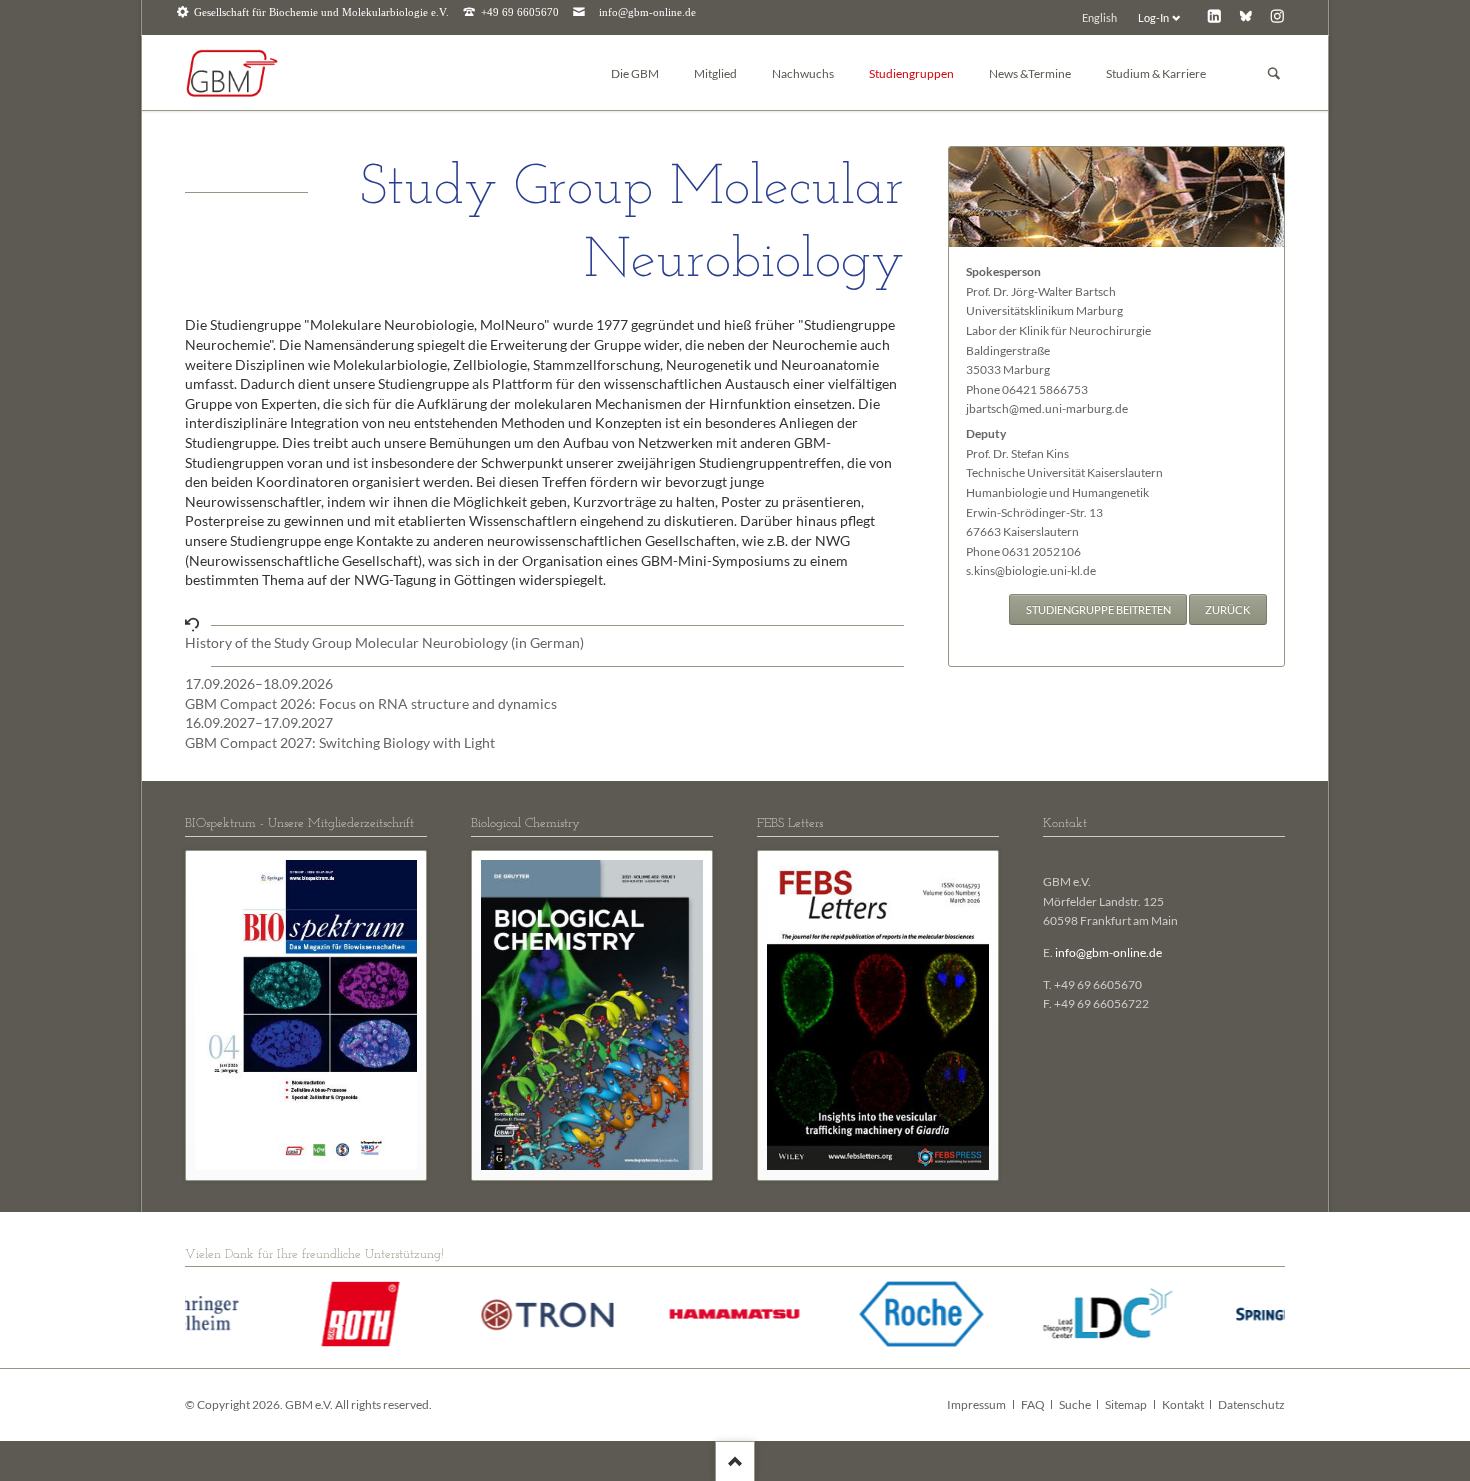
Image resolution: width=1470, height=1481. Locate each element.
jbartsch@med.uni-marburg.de (1047, 408)
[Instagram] (1277, 15)
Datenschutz (1251, 1404)
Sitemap (1126, 1404)
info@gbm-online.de (647, 12)
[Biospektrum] (306, 1015)
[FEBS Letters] (878, 1015)
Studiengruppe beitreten (1098, 609)
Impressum (976, 1404)
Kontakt (1183, 1404)
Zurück (1227, 609)
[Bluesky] (1245, 15)
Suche (1075, 1404)
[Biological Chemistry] (592, 1015)
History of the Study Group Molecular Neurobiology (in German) (384, 642)
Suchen (1274, 73)
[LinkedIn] (1214, 15)
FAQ (1033, 1404)
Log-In (1153, 17)
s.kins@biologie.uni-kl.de (1031, 570)
